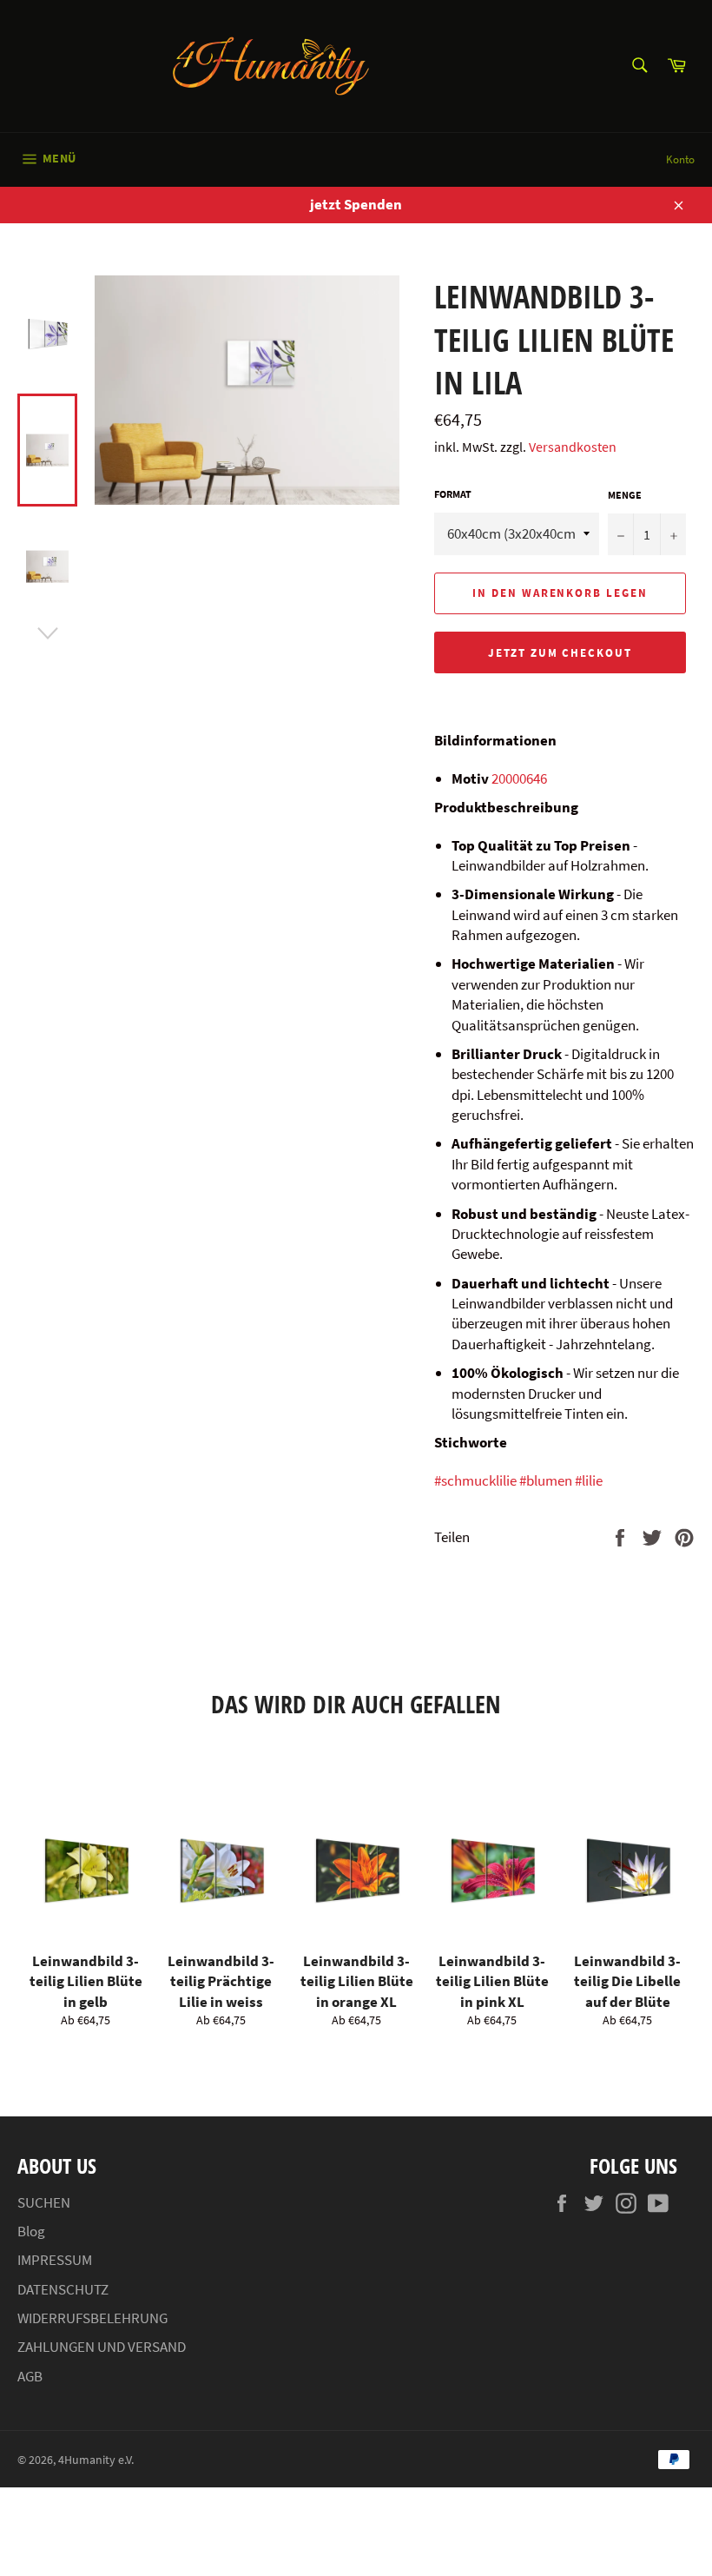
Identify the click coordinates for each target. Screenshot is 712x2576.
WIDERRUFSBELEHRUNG (92, 2318)
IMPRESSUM (55, 2260)
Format (453, 494)
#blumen (546, 1480)
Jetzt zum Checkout (560, 653)
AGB (30, 2376)
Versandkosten (573, 447)
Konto (680, 159)
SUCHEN (44, 2202)
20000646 (519, 778)
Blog (31, 2231)
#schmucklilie (475, 1480)
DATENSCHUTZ (63, 2289)
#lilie (589, 1480)
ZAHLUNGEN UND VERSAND (102, 2347)
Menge (625, 495)
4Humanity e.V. (96, 2460)
